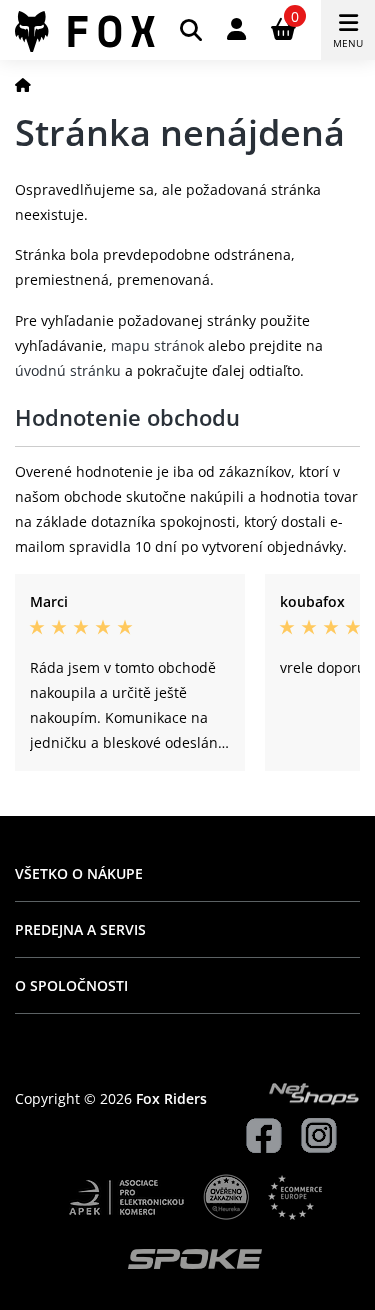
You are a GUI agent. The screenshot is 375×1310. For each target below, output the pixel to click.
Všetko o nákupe (79, 873)
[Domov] (23, 84)
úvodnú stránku (68, 370)
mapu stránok (157, 345)
